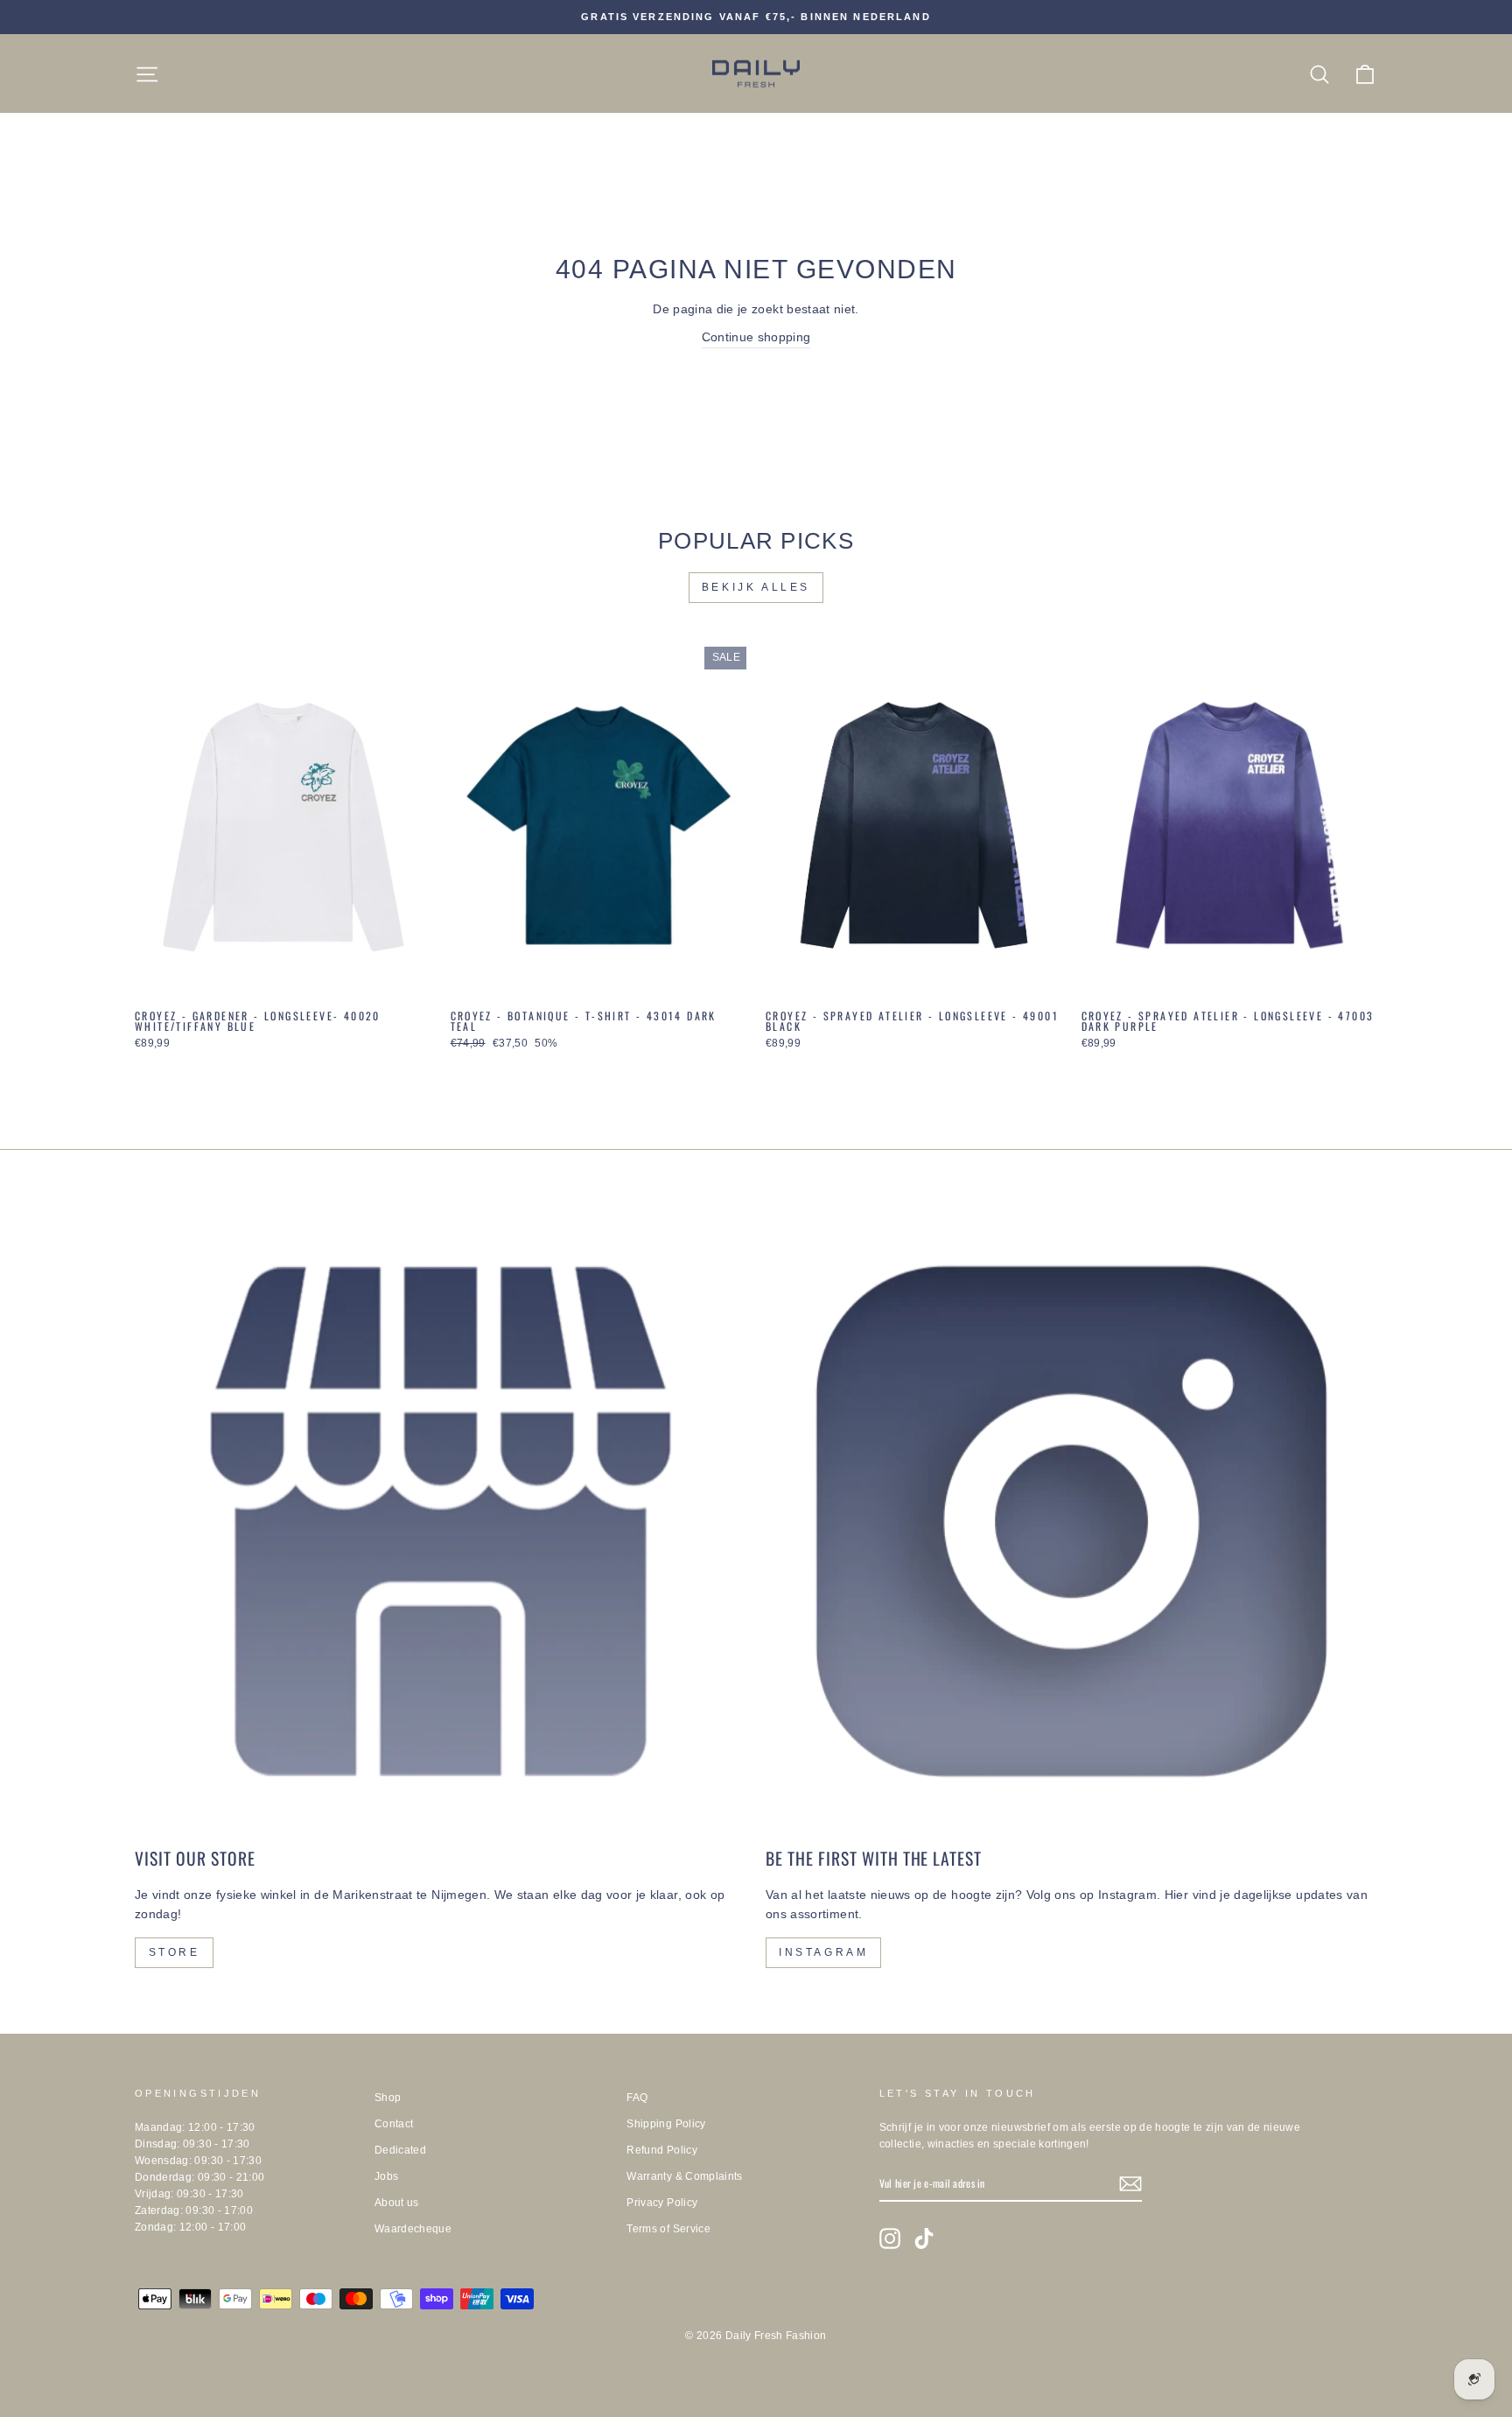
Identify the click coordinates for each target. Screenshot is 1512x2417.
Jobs (386, 2176)
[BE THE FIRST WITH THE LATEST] (1071, 1521)
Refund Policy (662, 2150)
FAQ (637, 2098)
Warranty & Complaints (684, 2176)
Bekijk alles (756, 587)
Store (175, 1952)
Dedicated (400, 2150)
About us (397, 2203)
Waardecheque (413, 2229)
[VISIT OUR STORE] (441, 1521)
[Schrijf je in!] (1130, 2184)
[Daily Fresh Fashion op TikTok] (924, 2238)
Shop (388, 2098)
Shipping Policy (666, 2124)
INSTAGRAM (823, 1952)
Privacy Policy (662, 2203)
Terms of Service (668, 2229)
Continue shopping (756, 337)
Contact (394, 2124)
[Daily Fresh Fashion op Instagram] (890, 2238)
